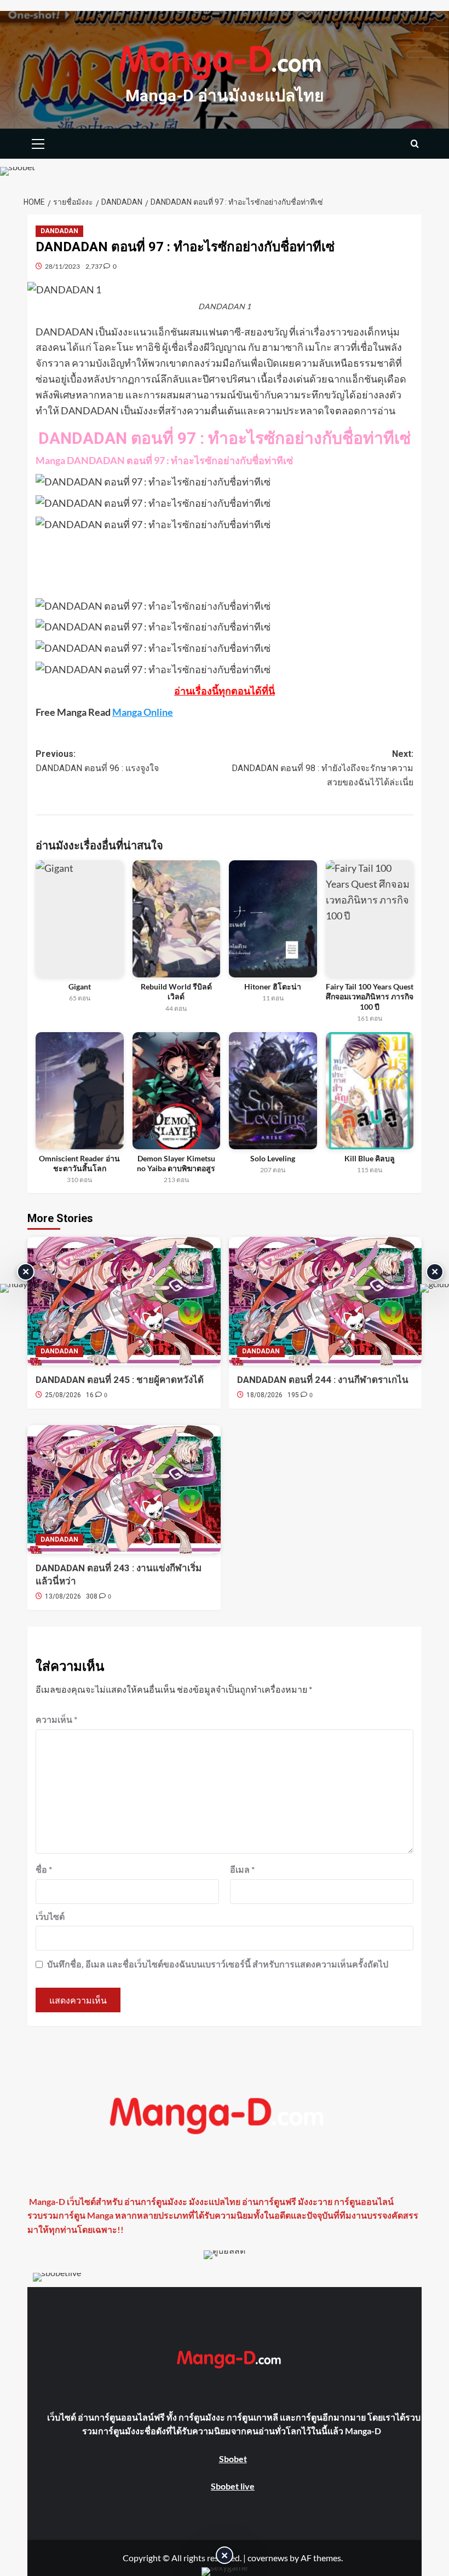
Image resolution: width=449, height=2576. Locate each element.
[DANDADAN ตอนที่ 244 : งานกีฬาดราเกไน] (326, 1301)
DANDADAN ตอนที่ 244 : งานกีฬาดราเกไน (323, 1380)
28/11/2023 (62, 266)
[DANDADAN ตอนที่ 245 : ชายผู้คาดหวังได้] (124, 1301)
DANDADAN (59, 231)
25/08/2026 (63, 1395)
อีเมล (242, 1869)
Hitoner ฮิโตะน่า (273, 986)
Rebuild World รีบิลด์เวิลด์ (176, 991)
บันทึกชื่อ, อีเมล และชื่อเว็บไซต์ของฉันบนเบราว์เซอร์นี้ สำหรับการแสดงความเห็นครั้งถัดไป (218, 1964)
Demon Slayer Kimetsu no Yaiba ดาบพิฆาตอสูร (176, 1163)
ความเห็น (56, 1719)
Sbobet (233, 2459)
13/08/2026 (63, 1596)
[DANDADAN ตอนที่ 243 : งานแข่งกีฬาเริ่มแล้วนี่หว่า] (124, 1489)
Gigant (80, 986)
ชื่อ (44, 1869)
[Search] (415, 144)
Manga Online (143, 712)
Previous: (97, 761)
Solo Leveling (273, 1158)
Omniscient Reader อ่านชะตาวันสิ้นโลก (79, 1163)
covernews (268, 2558)
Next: (323, 768)
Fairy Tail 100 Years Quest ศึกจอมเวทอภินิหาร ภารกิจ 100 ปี (370, 996)
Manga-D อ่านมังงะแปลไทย (225, 95)
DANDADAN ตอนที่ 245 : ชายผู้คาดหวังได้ (120, 1380)
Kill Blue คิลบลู (370, 1158)
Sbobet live (233, 2486)
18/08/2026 (264, 1395)
